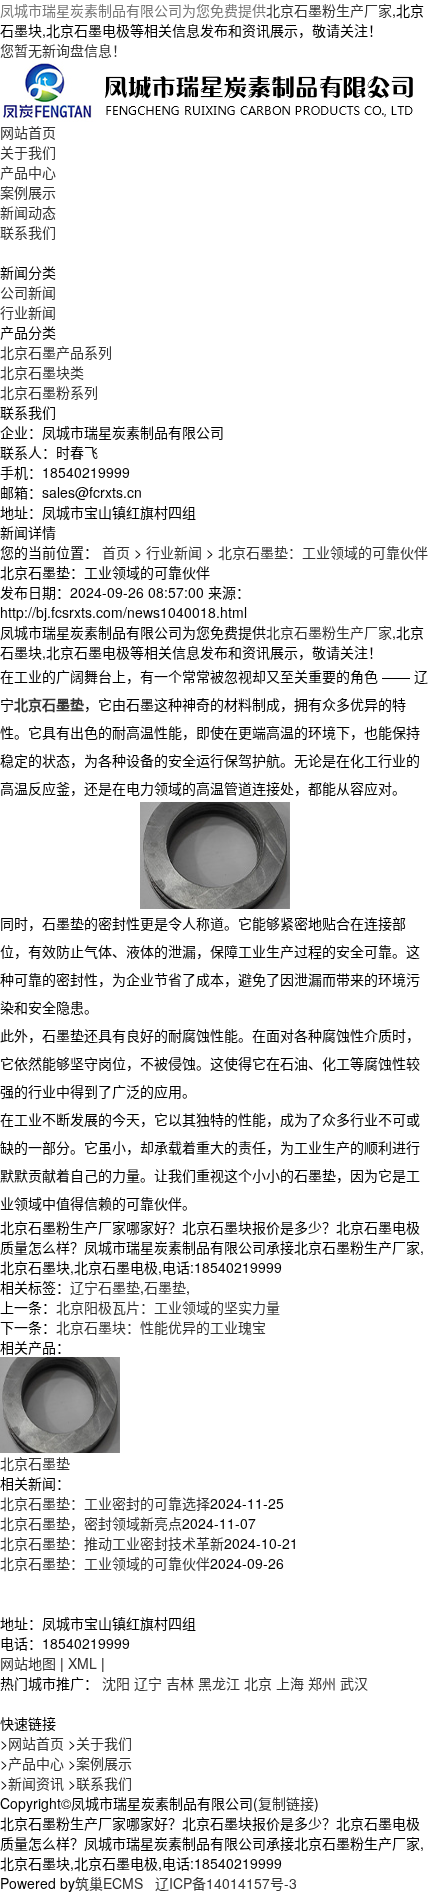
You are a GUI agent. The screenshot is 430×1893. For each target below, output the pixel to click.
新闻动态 (28, 212)
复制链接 (286, 1803)
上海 (290, 1683)
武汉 (354, 1683)
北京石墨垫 (35, 1463)
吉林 (180, 1683)
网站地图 (28, 1663)
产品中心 (28, 172)
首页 (116, 552)
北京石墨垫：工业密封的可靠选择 (105, 1503)
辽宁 (148, 1683)
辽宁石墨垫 (105, 1287)
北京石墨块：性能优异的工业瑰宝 (161, 1327)
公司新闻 (28, 292)
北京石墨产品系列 (56, 352)
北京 (258, 1683)
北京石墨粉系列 (49, 392)
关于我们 (28, 152)
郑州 (322, 1683)
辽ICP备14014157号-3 (226, 1883)
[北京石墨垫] (60, 1403)
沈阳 (116, 1683)
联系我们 (28, 232)
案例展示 (28, 192)
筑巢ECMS (109, 1883)
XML (82, 1663)
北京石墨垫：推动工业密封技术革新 (112, 1543)
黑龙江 (219, 1683)
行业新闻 (28, 312)
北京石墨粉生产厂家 (329, 10)
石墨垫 (165, 1287)
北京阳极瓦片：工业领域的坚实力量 (168, 1307)
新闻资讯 (36, 1783)
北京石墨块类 (42, 372)
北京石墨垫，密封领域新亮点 (91, 1523)
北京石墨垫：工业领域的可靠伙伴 (323, 552)
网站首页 (28, 132)
